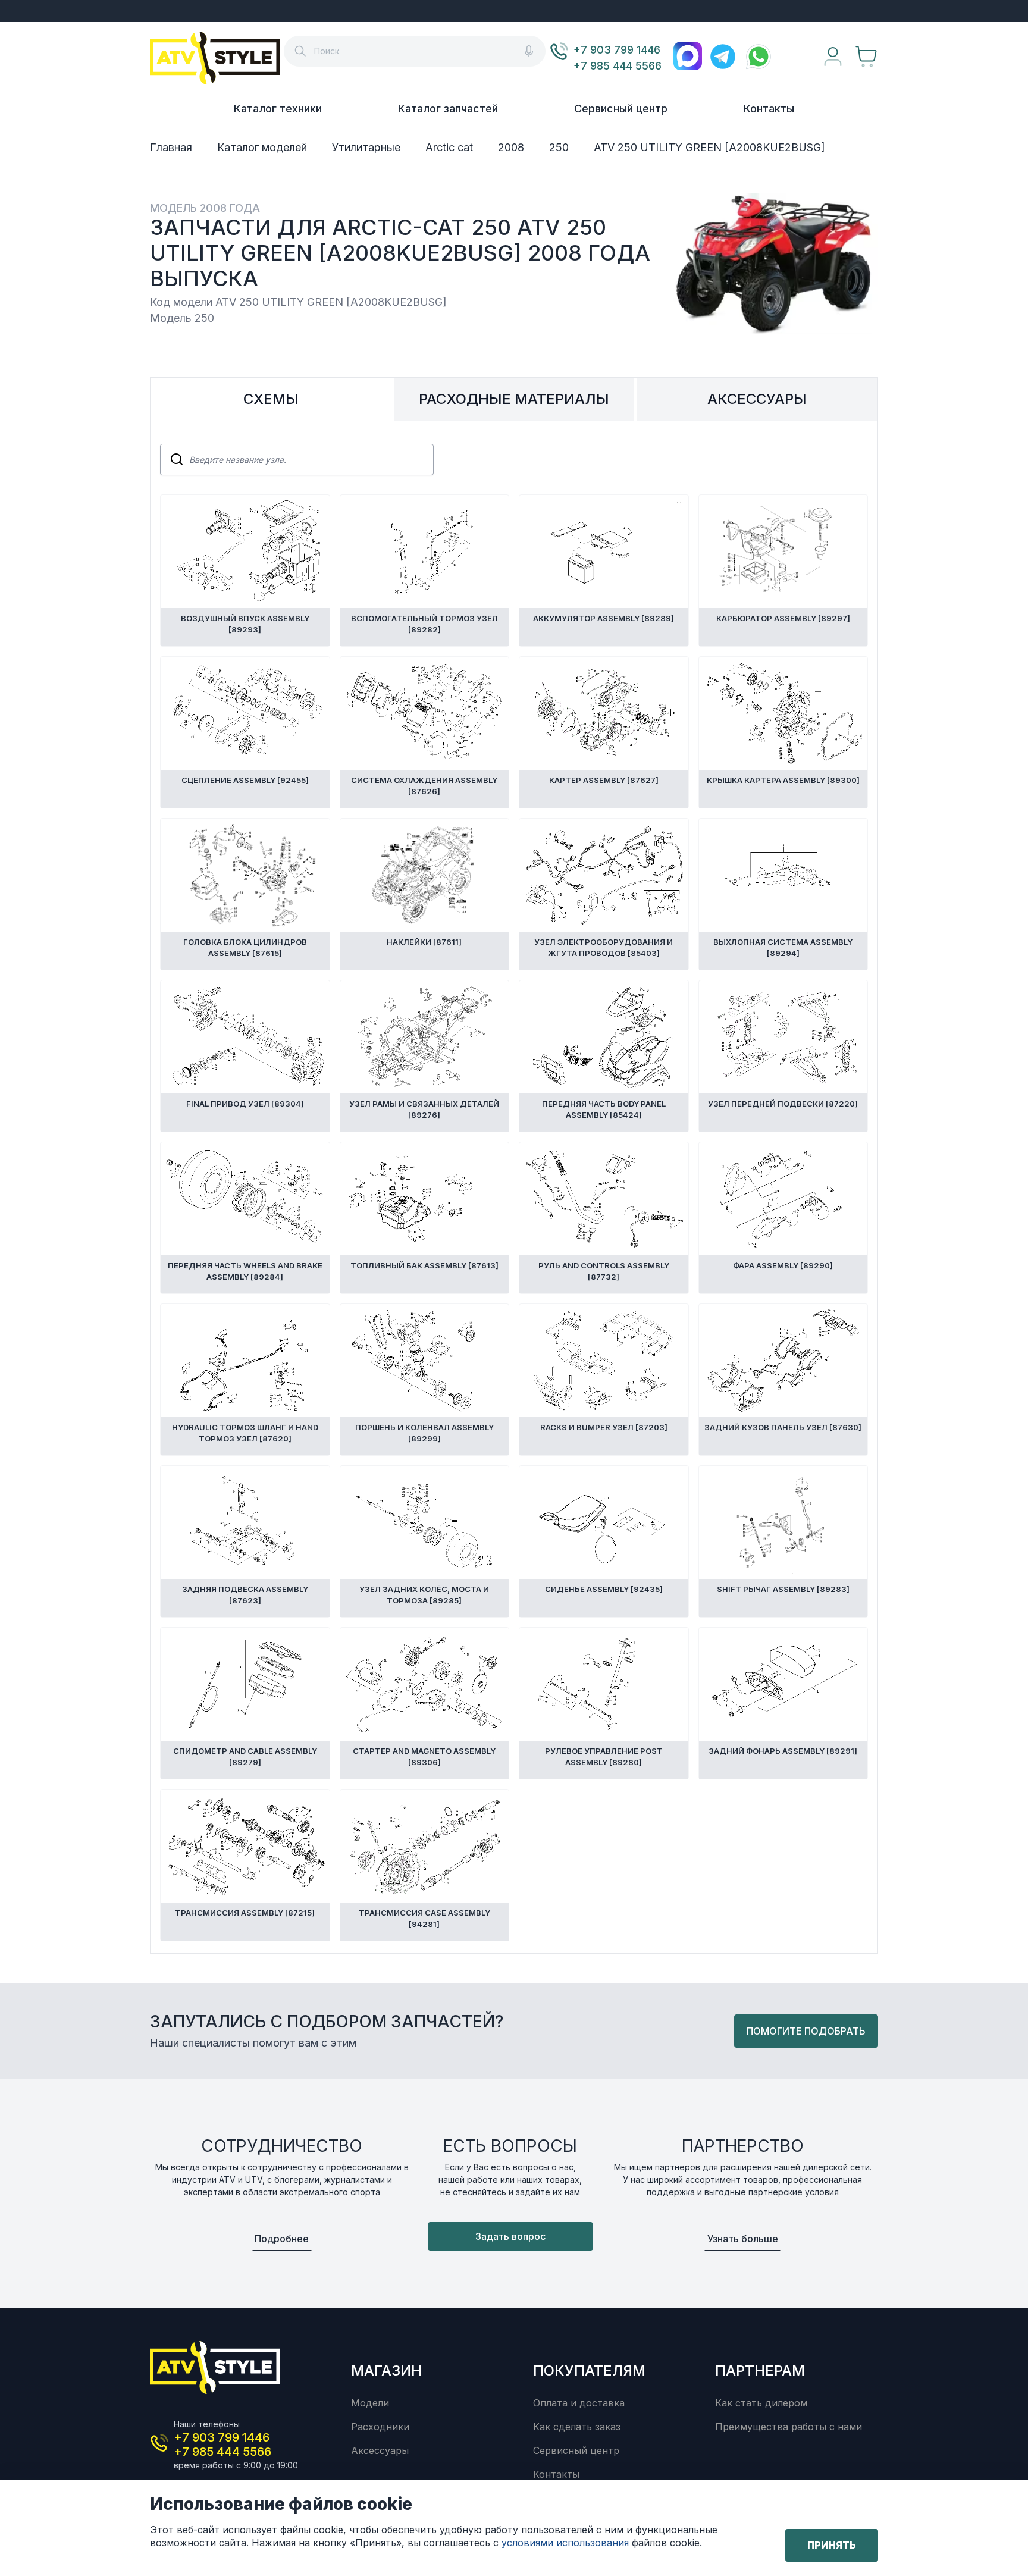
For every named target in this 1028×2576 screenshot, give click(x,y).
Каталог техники (278, 109)
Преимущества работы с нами (789, 2427)
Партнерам (760, 2370)
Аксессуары (380, 2450)
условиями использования (565, 2543)
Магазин (386, 2370)
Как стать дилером (761, 2403)
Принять (832, 2545)
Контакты (769, 109)
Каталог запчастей (448, 109)
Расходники (380, 2427)
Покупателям (589, 2370)
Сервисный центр (621, 109)
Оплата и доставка (579, 2403)
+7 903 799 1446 (617, 50)
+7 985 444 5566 (618, 66)
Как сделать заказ (577, 2427)
